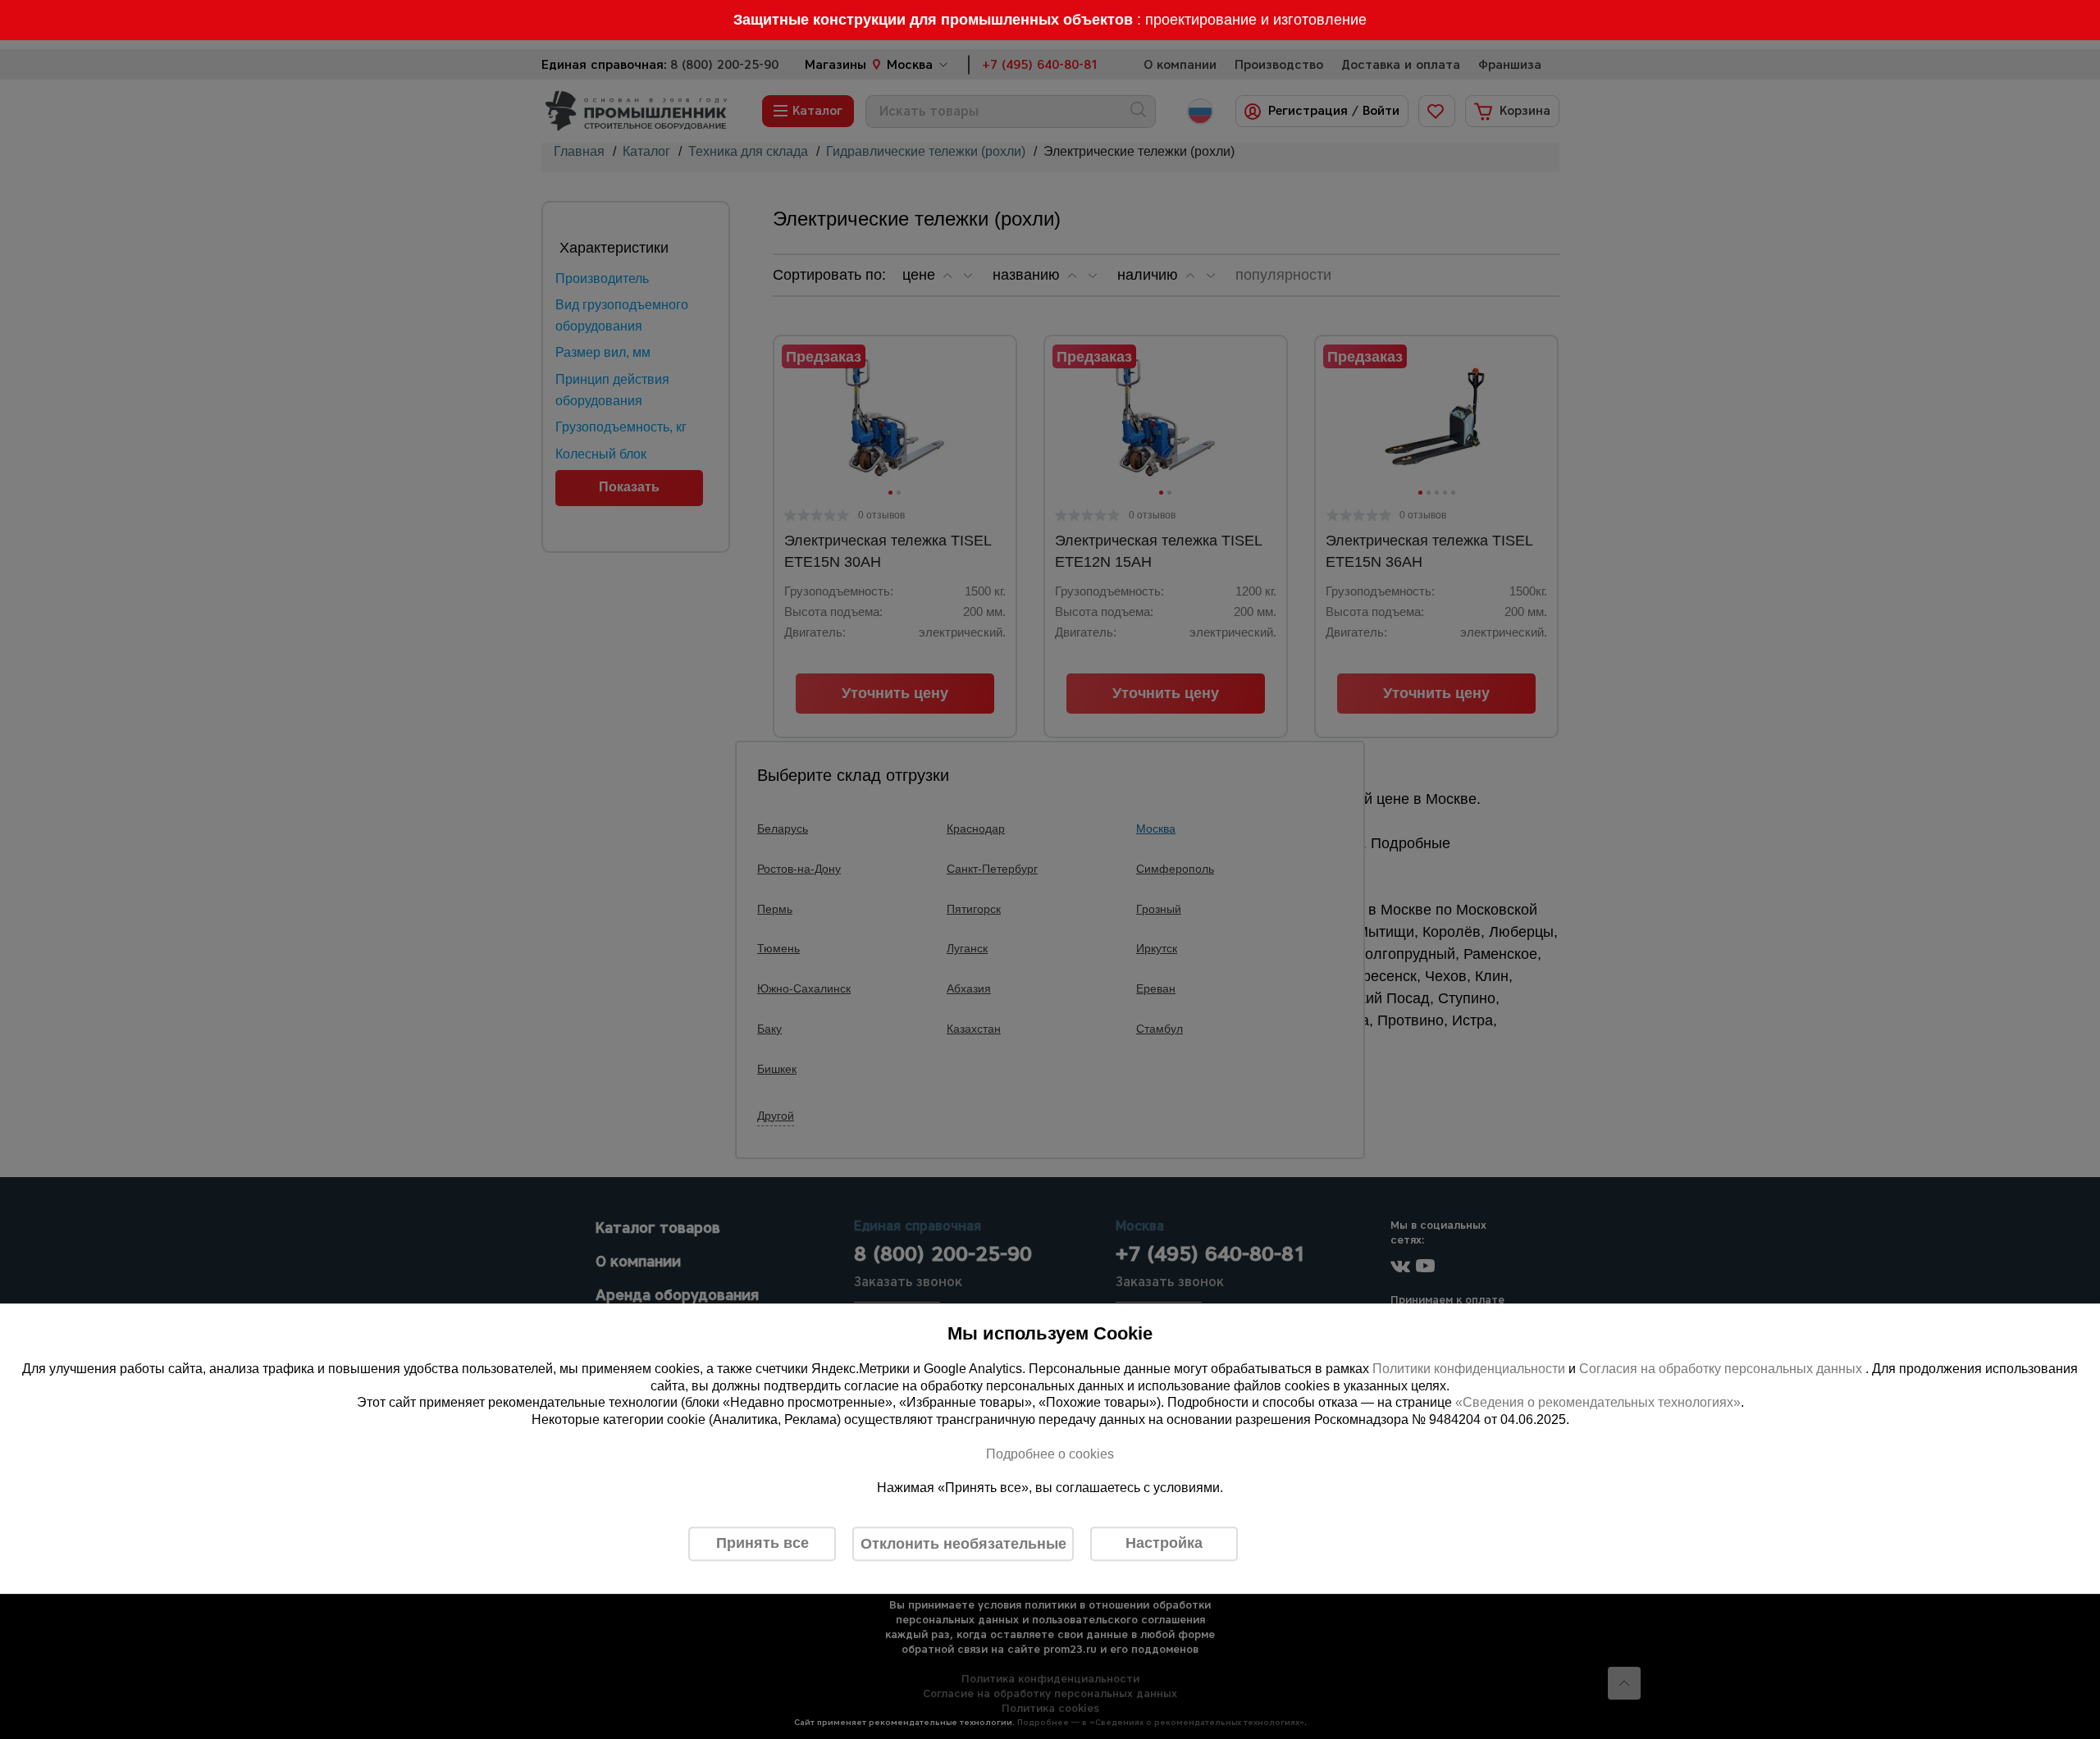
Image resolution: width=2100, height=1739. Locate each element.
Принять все (762, 1543)
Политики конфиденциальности (1469, 1369)
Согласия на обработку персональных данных (1722, 1369)
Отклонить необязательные (963, 1544)
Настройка (1164, 1543)
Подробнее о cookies (1050, 1454)
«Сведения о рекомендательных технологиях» (1598, 1403)
